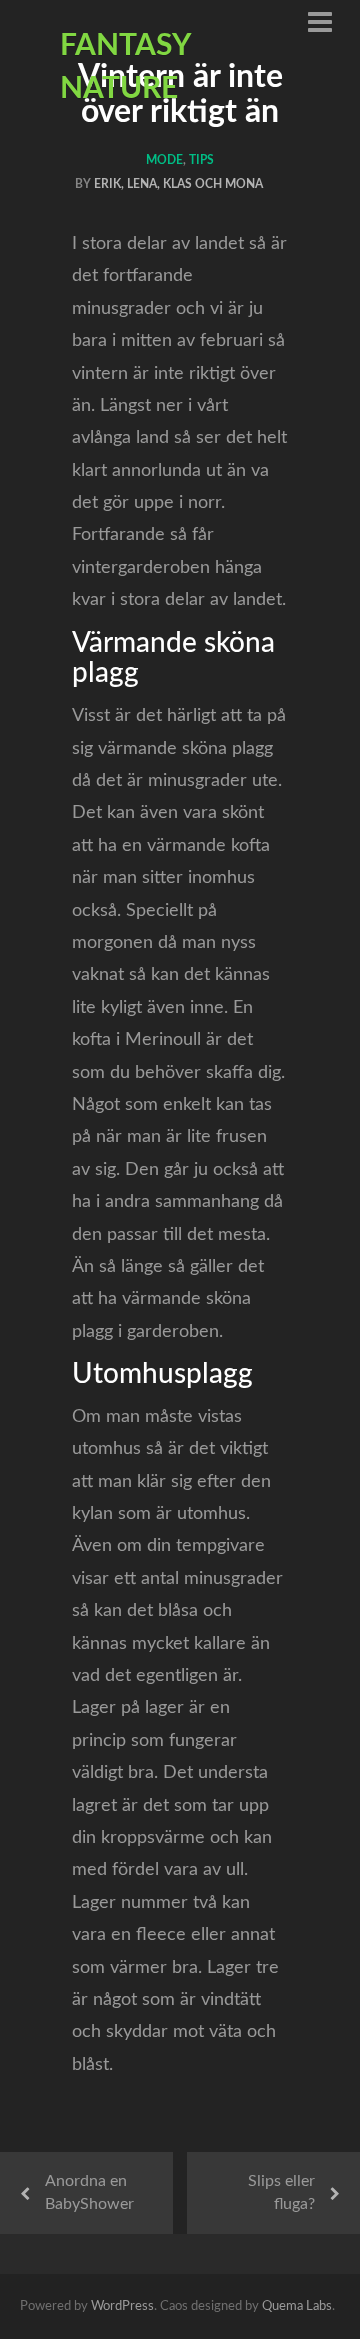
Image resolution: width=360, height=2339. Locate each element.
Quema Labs (297, 2306)
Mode (164, 160)
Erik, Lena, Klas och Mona (178, 184)
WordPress (122, 2306)
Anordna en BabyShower (89, 2192)
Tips (201, 160)
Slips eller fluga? (281, 2192)
